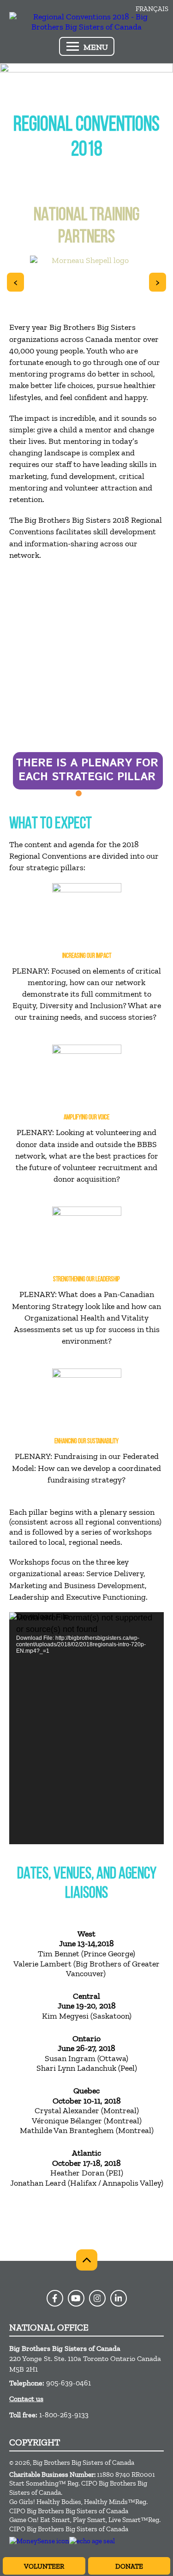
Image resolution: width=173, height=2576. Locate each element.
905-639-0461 (69, 2383)
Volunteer (44, 2566)
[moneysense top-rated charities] (39, 2541)
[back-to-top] (87, 2260)
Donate (129, 2566)
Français (152, 9)
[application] (86, 1728)
